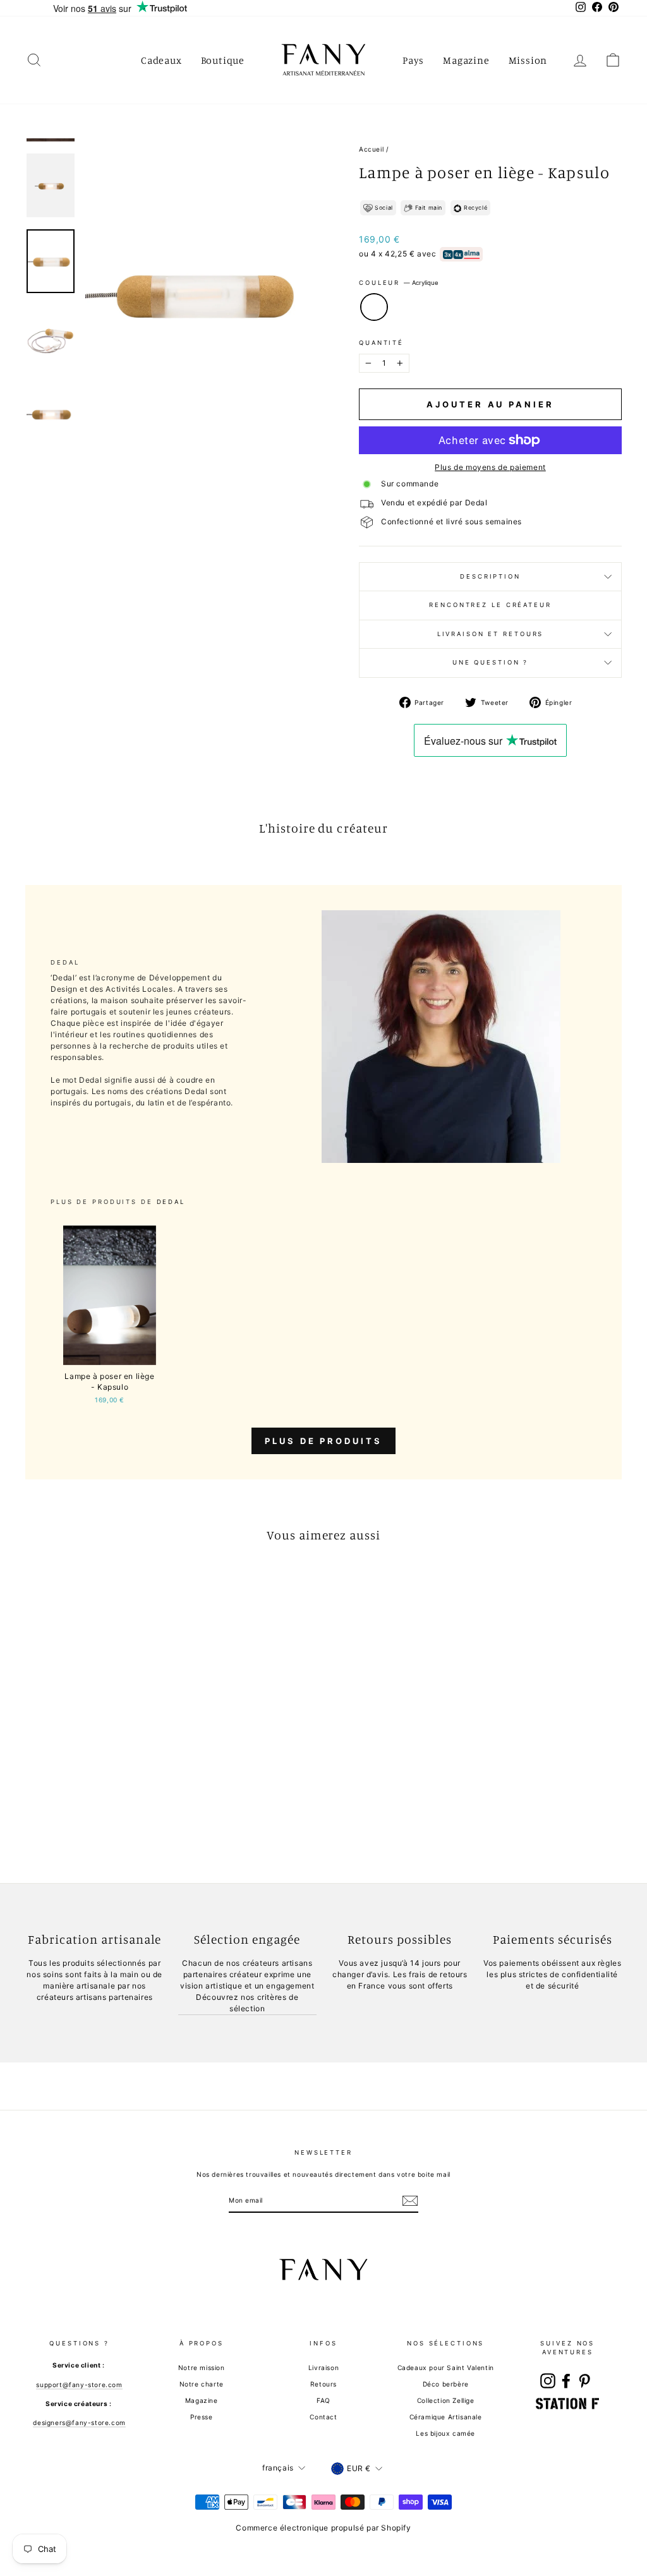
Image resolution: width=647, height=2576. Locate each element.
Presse (202, 2417)
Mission (528, 60)
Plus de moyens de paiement (490, 467)
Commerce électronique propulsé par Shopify (323, 2528)
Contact (323, 2417)
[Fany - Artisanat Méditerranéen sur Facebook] (566, 2381)
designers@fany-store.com (79, 2423)
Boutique (223, 60)
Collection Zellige (446, 2400)
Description (490, 576)
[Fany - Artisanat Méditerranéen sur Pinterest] (584, 2381)
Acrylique (374, 307)
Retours (323, 2384)
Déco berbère (446, 2384)
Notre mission (202, 2368)
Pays (413, 60)
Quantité (381, 343)
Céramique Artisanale (446, 2417)
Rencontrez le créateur (490, 605)
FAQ (323, 2400)
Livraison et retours (491, 634)
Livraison (323, 2368)
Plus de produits (323, 1441)
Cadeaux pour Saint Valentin (446, 2368)
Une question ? (490, 662)
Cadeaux (161, 60)
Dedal (171, 1202)
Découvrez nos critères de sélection (247, 2003)
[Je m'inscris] (410, 2201)
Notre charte (202, 2384)
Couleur (399, 283)
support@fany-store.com (79, 2385)
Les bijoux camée (445, 2433)
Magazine (466, 60)
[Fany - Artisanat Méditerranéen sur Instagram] (548, 2381)
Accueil (371, 149)
